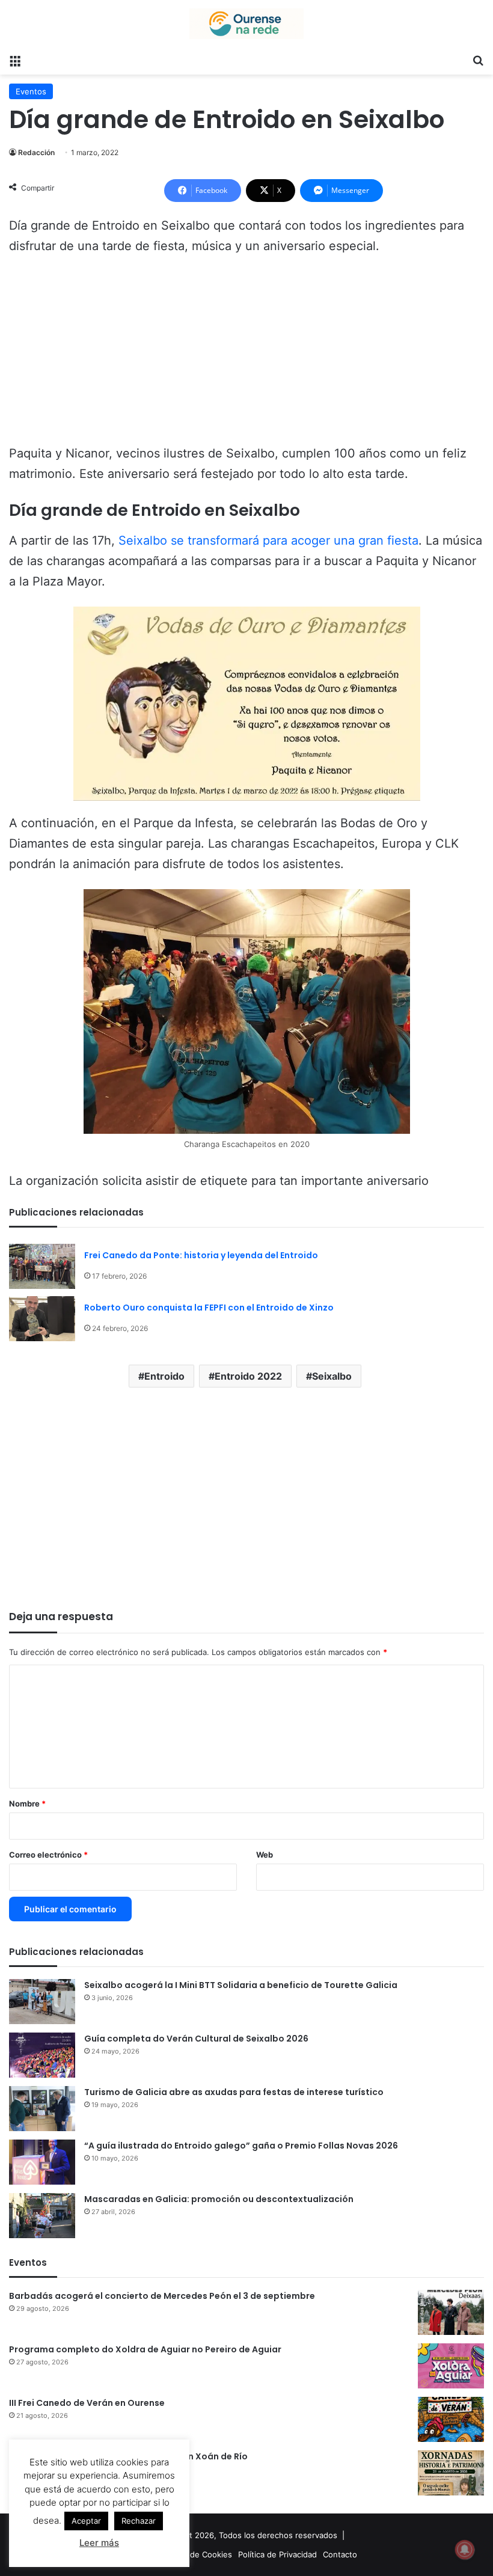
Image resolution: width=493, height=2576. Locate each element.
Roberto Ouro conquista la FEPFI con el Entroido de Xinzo (209, 1308)
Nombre (27, 1804)
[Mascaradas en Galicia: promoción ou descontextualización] (42, 2216)
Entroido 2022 (248, 1376)
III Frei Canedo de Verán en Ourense (87, 2403)
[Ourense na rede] (246, 24)
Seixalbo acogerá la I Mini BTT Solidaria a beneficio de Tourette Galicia (241, 1985)
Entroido (164, 1376)
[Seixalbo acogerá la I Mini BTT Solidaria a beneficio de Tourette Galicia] (42, 2002)
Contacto (340, 2554)
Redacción (36, 152)
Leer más (99, 2543)
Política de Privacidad (277, 2554)
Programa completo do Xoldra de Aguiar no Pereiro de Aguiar (145, 2349)
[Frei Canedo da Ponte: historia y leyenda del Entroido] (42, 1266)
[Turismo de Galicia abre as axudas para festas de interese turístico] (42, 2109)
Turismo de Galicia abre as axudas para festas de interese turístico (234, 2092)
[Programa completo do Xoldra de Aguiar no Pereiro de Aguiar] (451, 2366)
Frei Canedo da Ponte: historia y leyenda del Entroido (201, 1255)
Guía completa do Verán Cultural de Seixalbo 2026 (196, 2039)
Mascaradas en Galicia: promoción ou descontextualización (219, 2199)
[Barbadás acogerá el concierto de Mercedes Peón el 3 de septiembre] (451, 2312)
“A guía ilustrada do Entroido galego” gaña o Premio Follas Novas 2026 (241, 2146)
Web (265, 1855)
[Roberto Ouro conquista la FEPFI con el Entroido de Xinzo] (42, 1319)
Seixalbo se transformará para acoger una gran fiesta (268, 540)
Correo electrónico (48, 1855)
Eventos (31, 91)
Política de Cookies (197, 2554)
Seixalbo (332, 1376)
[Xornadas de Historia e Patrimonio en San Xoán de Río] (451, 2473)
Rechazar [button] (139, 2521)
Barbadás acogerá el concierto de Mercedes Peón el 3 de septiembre (162, 2296)
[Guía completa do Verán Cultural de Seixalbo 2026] (42, 2055)
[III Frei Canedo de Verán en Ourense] (451, 2419)
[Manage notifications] (465, 2550)
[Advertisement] (246, 355)
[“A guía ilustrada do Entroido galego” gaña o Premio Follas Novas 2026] (42, 2162)
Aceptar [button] (86, 2521)
